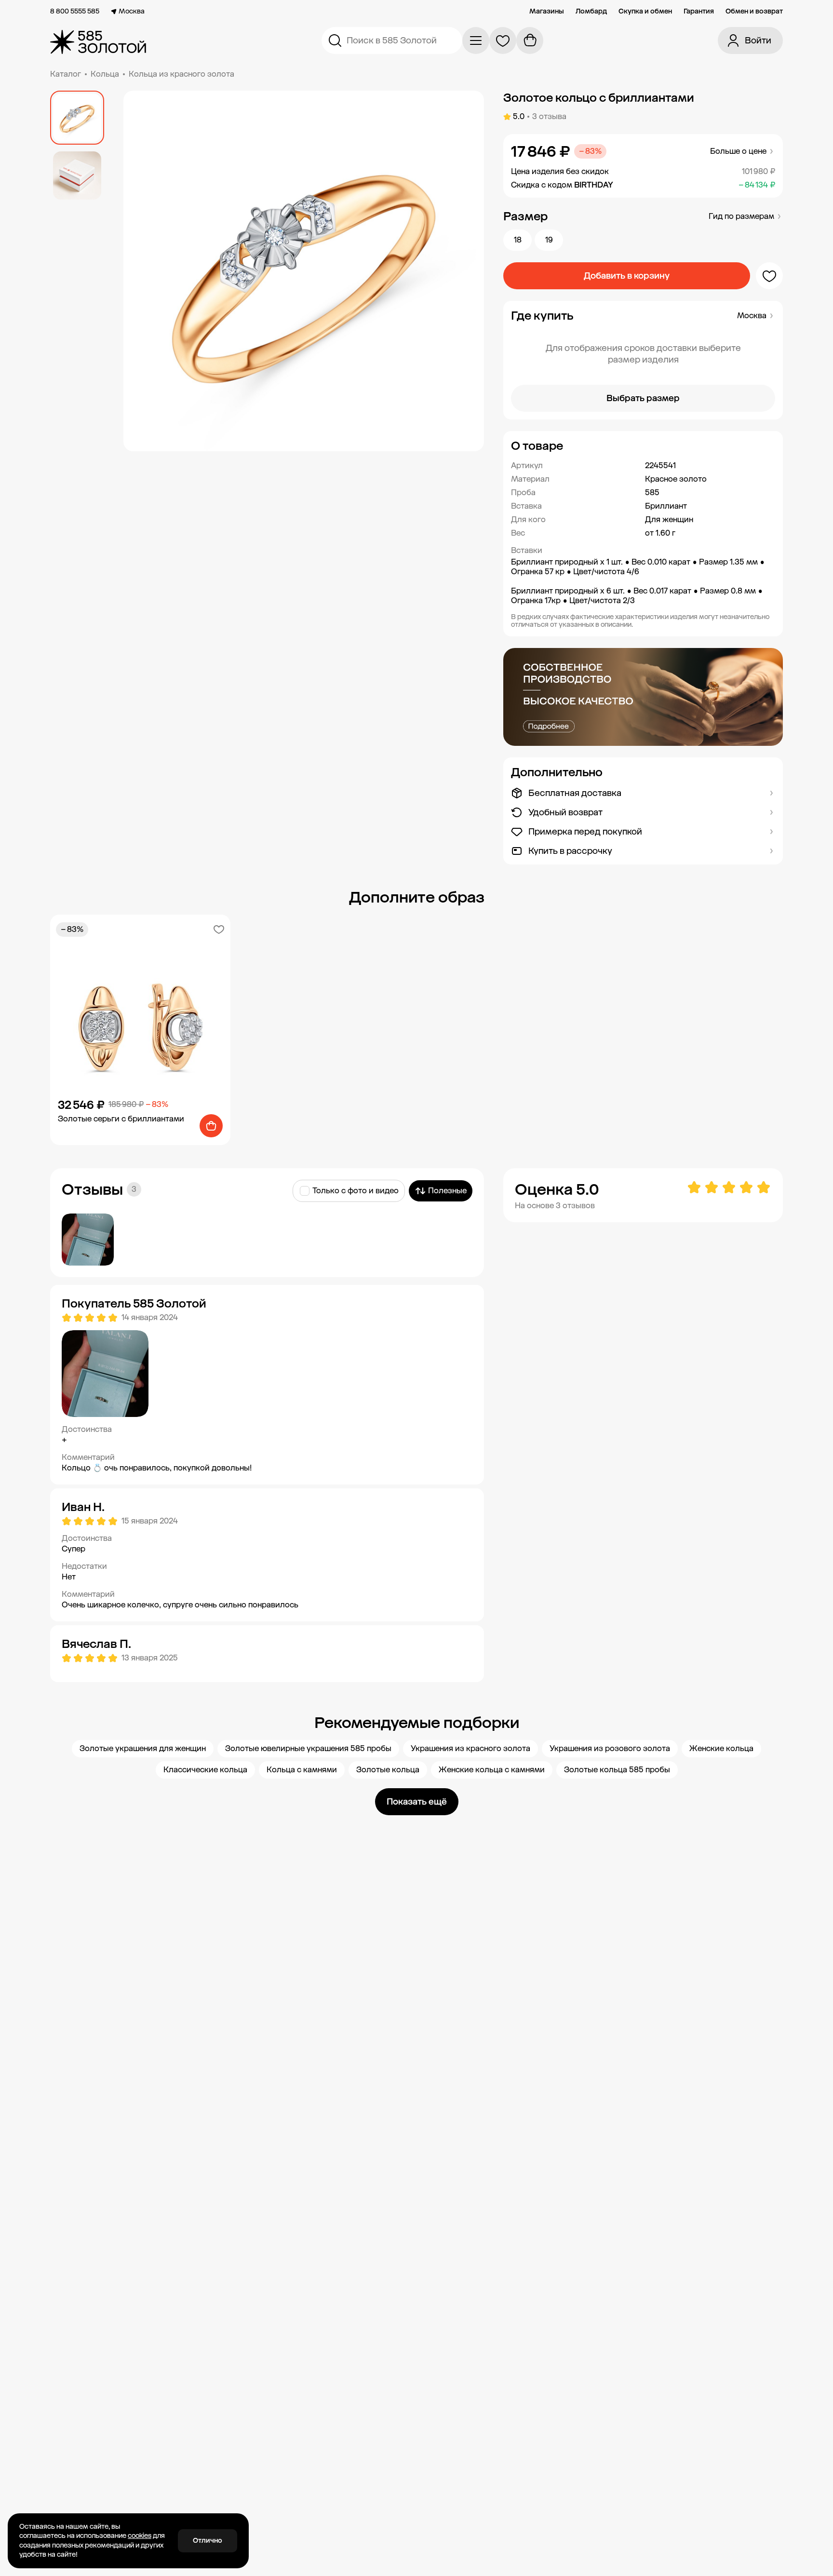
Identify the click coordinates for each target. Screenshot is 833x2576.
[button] (643, 446)
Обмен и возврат (754, 12)
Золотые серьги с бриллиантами (121, 1119)
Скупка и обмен (645, 12)
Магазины (547, 12)
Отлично (208, 2541)
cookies (140, 2536)
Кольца (105, 74)
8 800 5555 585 (75, 12)
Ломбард (591, 12)
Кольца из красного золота (181, 74)
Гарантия (699, 12)
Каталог (66, 74)
